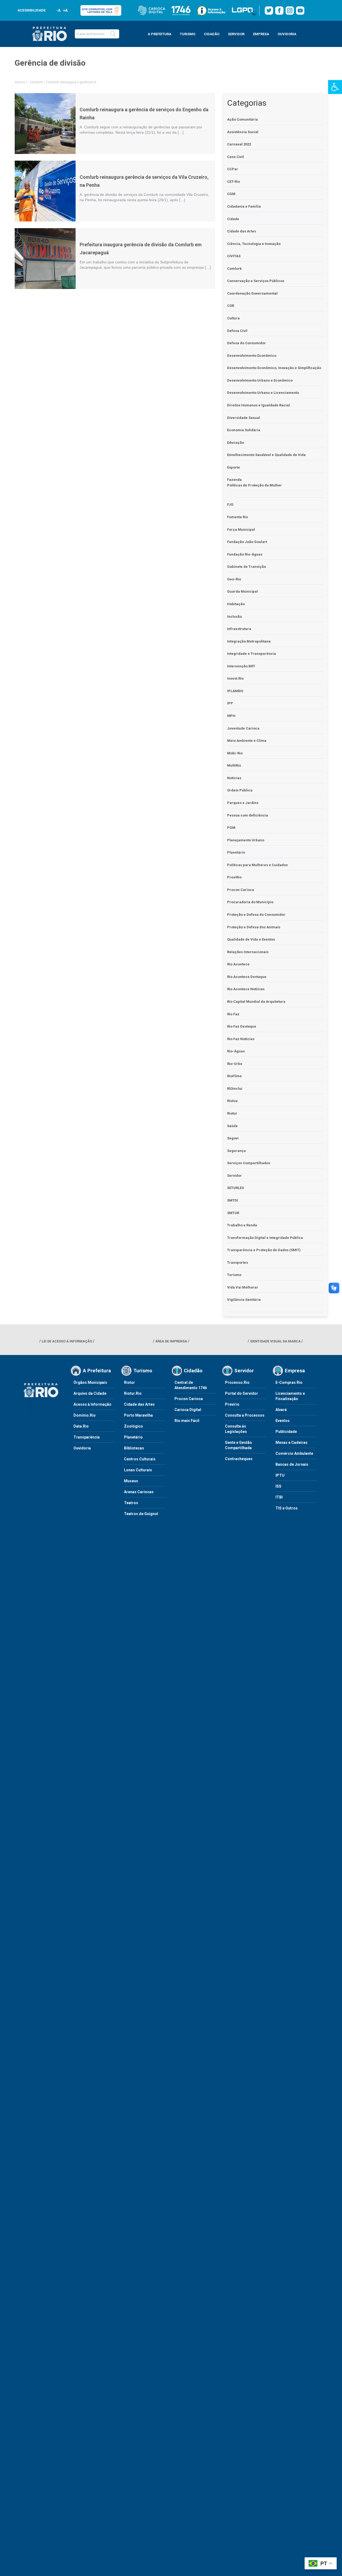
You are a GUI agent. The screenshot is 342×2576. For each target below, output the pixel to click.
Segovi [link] (233, 1138)
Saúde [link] (232, 1126)
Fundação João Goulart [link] (247, 542)
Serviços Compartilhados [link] (249, 1163)
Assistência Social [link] (243, 132)
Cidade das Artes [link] (242, 231)
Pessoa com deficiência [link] (248, 815)
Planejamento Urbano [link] (246, 840)
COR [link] (231, 306)
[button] (113, 34)
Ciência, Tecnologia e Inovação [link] (254, 244)
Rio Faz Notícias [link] (241, 1039)
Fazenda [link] (234, 480)
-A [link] (58, 10)
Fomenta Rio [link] (238, 517)
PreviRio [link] (234, 877)
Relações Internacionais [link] (248, 952)
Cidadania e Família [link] (244, 206)
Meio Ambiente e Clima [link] (247, 741)
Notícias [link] (234, 778)
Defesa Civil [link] (237, 331)
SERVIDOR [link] (236, 34)
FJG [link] (230, 504)
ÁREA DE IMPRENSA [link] (171, 1341)
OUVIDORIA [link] (287, 34)
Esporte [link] (234, 467)
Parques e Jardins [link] (243, 803)
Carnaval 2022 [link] (239, 144)
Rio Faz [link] (233, 1014)
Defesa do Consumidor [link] (246, 343)
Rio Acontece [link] (238, 964)
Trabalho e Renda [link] (242, 1225)
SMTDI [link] (233, 1200)
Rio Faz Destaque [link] (242, 1026)
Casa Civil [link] (236, 157)
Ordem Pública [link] (240, 790)
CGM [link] (231, 194)
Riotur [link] (232, 1113)
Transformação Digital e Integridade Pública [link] (265, 1238)
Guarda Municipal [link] (242, 591)
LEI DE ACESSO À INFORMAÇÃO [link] (67, 1341)
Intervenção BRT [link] (241, 666)
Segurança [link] (236, 1151)
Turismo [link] (234, 1275)
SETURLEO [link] (236, 1188)
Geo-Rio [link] (234, 579)
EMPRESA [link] (261, 34)
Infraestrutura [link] (239, 629)
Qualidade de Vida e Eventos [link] (251, 939)
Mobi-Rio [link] (235, 753)
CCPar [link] (233, 169)
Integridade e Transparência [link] (252, 654)
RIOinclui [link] (235, 1089)
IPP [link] (230, 703)
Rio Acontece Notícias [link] (246, 989)
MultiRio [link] (234, 765)
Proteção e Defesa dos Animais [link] (254, 927)
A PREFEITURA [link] (160, 34)
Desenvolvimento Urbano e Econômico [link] (260, 380)
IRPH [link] (231, 716)
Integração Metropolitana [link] (249, 641)
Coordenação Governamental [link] (252, 293)
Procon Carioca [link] (241, 890)
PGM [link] (231, 828)
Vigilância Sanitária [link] (244, 1300)
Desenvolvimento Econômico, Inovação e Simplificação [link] (274, 368)
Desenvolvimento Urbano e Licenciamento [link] (263, 393)
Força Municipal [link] (241, 530)
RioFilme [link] (234, 1076)
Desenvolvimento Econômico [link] (252, 356)
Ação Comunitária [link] (242, 119)
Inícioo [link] (20, 82)
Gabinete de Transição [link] (246, 567)
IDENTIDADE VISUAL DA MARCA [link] (275, 1341)
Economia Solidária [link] (244, 430)
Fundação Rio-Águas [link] (245, 554)
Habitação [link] (236, 604)
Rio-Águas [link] (236, 1051)
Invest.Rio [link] (235, 678)
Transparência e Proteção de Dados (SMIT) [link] (264, 1250)
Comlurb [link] (36, 82)
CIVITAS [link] (234, 256)
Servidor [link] (234, 1176)
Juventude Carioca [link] (243, 728)
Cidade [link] (233, 219)
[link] (335, 87)
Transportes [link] (238, 1263)
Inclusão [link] (234, 617)
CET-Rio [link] (234, 182)
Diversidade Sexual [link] (244, 418)
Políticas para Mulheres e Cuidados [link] (257, 865)
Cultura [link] (233, 318)
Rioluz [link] (232, 1101)
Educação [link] (236, 443)
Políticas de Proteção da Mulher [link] (254, 485)
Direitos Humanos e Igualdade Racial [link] (259, 405)
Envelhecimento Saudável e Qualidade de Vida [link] (266, 455)
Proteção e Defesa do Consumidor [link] (256, 915)
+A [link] (65, 10)
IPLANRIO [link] (235, 691)
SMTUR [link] (233, 1213)
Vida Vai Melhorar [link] (243, 1287)
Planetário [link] (236, 852)
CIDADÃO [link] (212, 34)
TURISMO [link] (188, 34)
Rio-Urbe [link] (235, 1064)
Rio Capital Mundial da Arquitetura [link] (256, 1002)
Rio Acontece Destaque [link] (247, 977)
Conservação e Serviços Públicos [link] (256, 281)
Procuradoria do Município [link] (250, 902)
